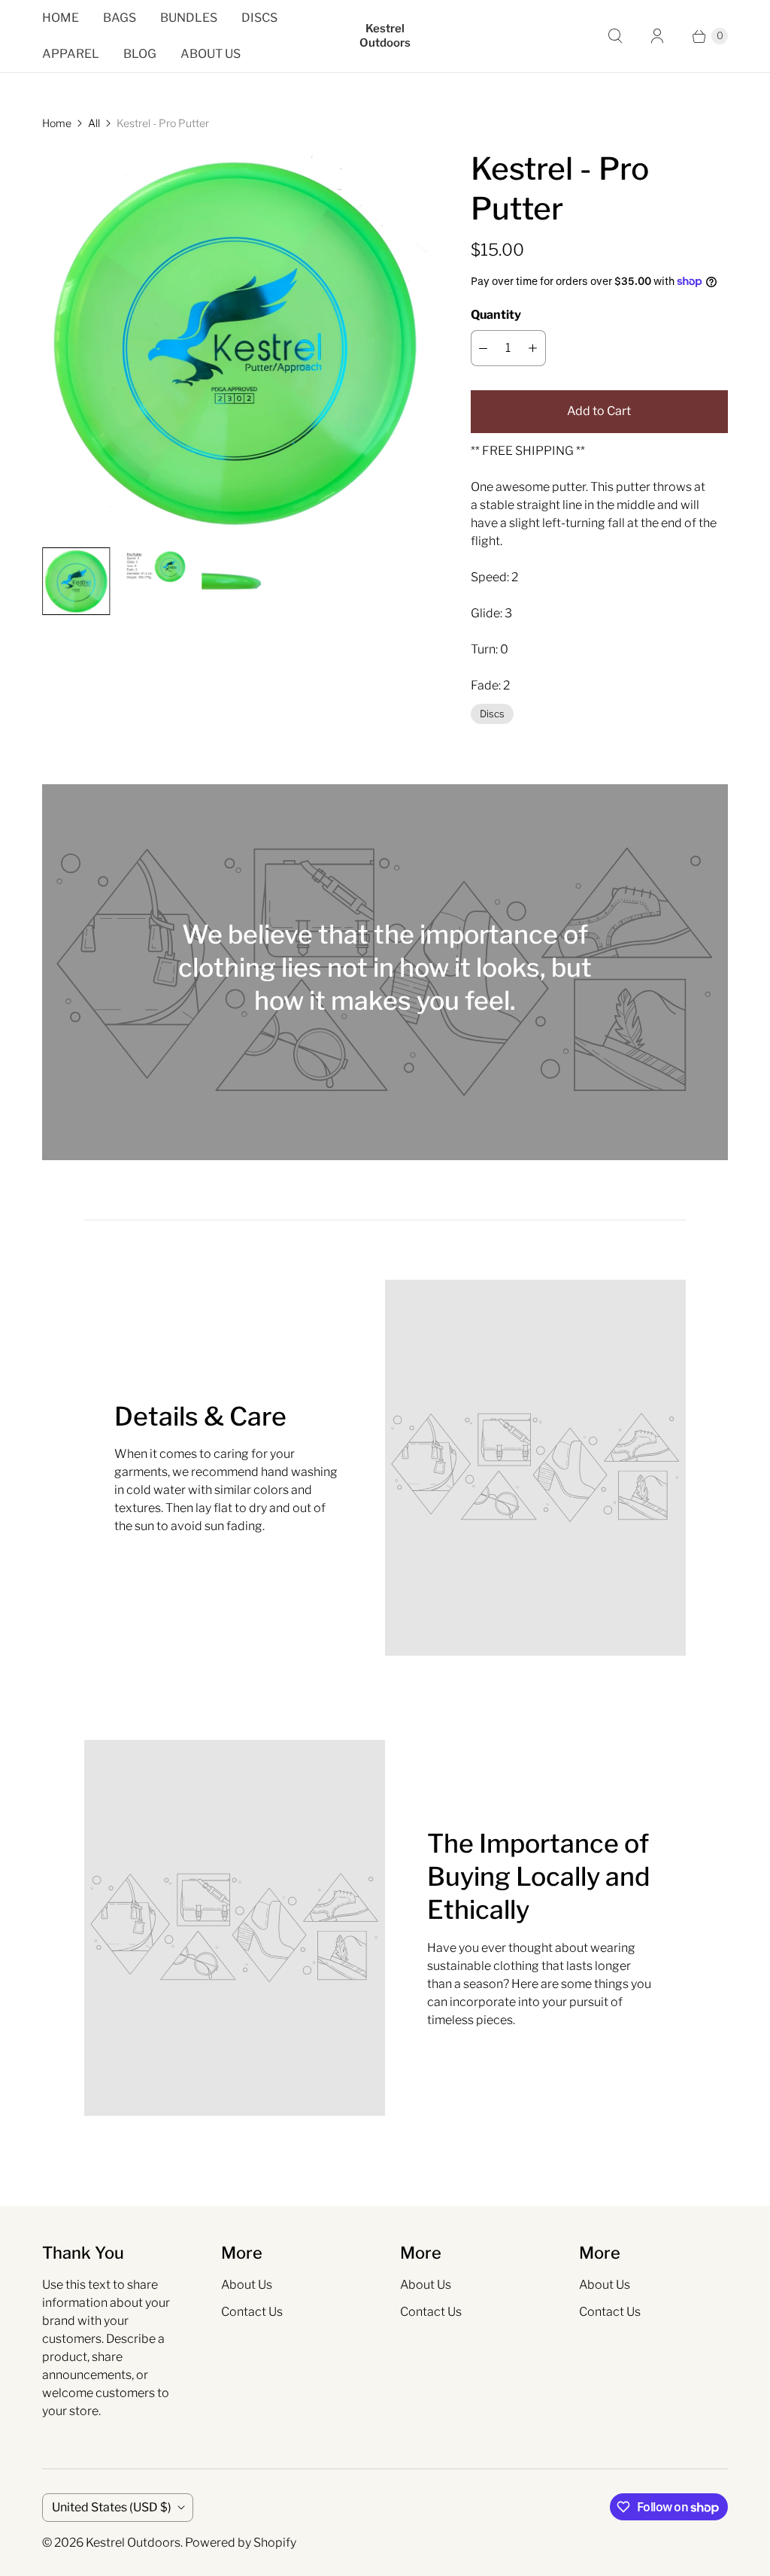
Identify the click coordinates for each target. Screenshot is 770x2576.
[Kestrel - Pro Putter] (235, 342)
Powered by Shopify (241, 2543)
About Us (211, 54)
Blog (140, 54)
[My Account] (657, 36)
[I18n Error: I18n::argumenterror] (76, 581)
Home (61, 18)
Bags (120, 18)
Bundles (189, 18)
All (94, 123)
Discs (259, 18)
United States (112, 2507)
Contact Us (252, 2312)
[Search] (615, 36)
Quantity (496, 315)
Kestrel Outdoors (133, 2543)
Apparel (71, 54)
